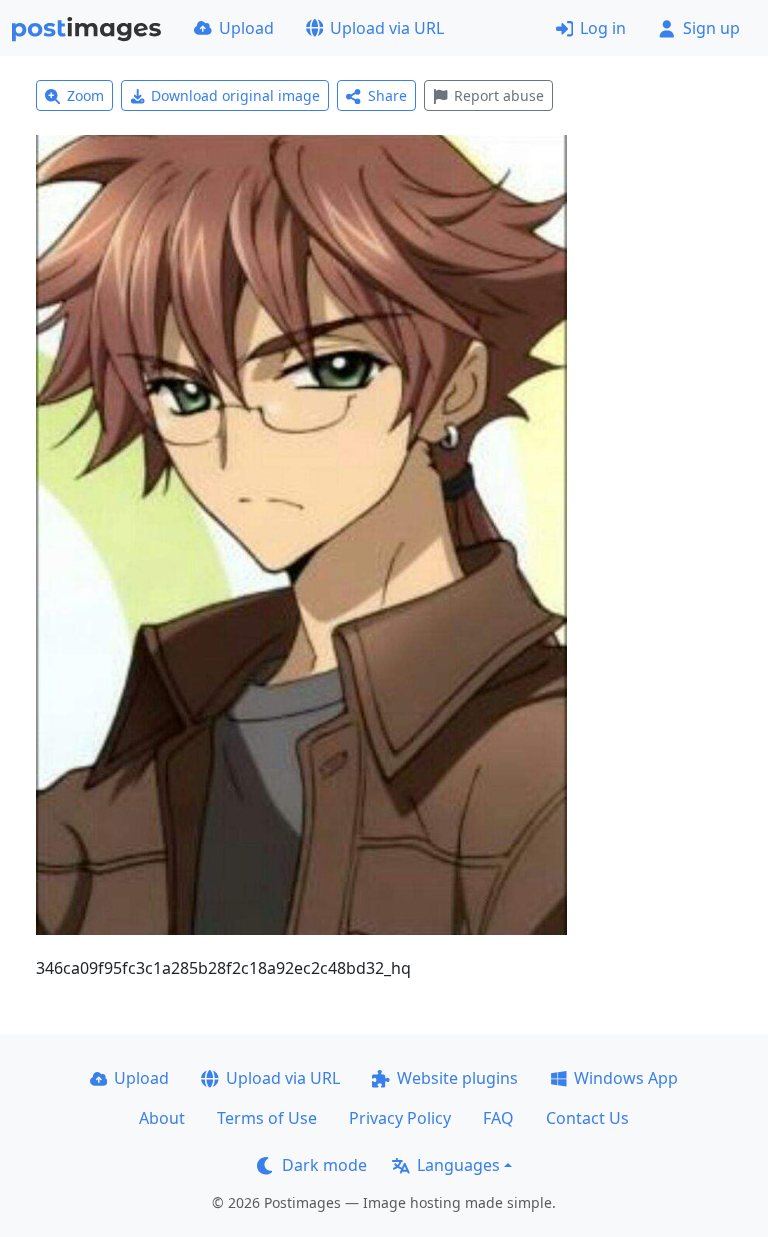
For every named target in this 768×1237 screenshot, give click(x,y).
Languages (458, 1165)
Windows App (626, 1078)
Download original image (235, 95)
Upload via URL (387, 28)
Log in (603, 28)
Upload (246, 28)
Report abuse (499, 95)
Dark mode (324, 1165)
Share (387, 95)
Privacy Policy (400, 1118)
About (162, 1118)
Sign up (711, 28)
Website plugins (457, 1078)
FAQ (498, 1118)
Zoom (85, 95)
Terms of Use (267, 1118)
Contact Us (587, 1118)
